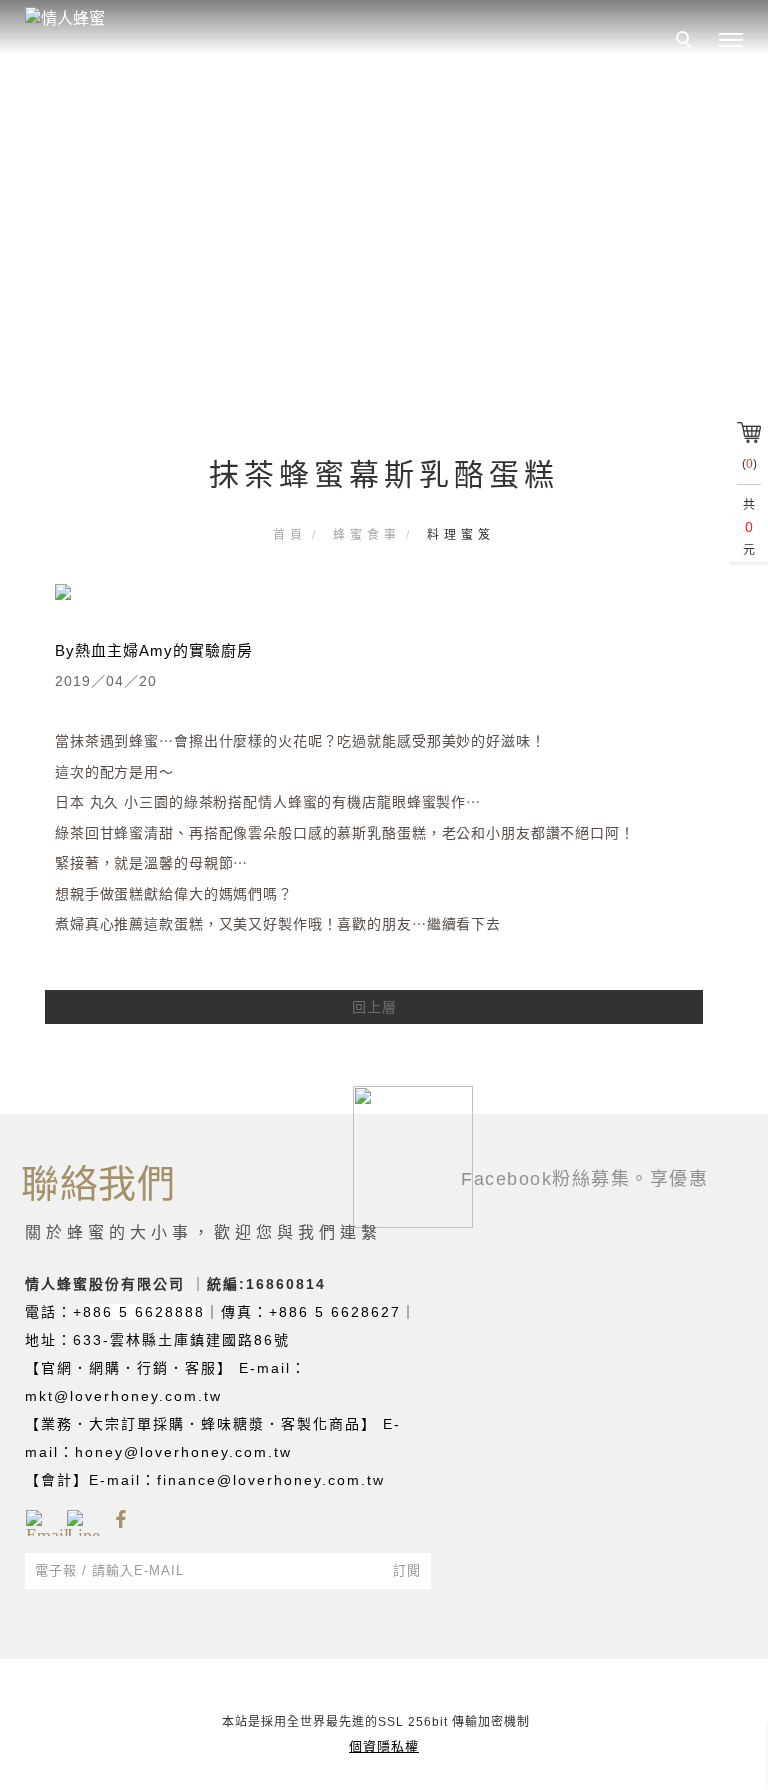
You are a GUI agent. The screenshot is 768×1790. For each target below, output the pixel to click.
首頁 (290, 535)
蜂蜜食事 (367, 535)
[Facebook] (120, 1520)
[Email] (38, 1520)
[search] (687, 42)
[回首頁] (145, 19)
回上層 (374, 1007)
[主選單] (731, 41)
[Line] (79, 1520)
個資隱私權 (384, 1746)
